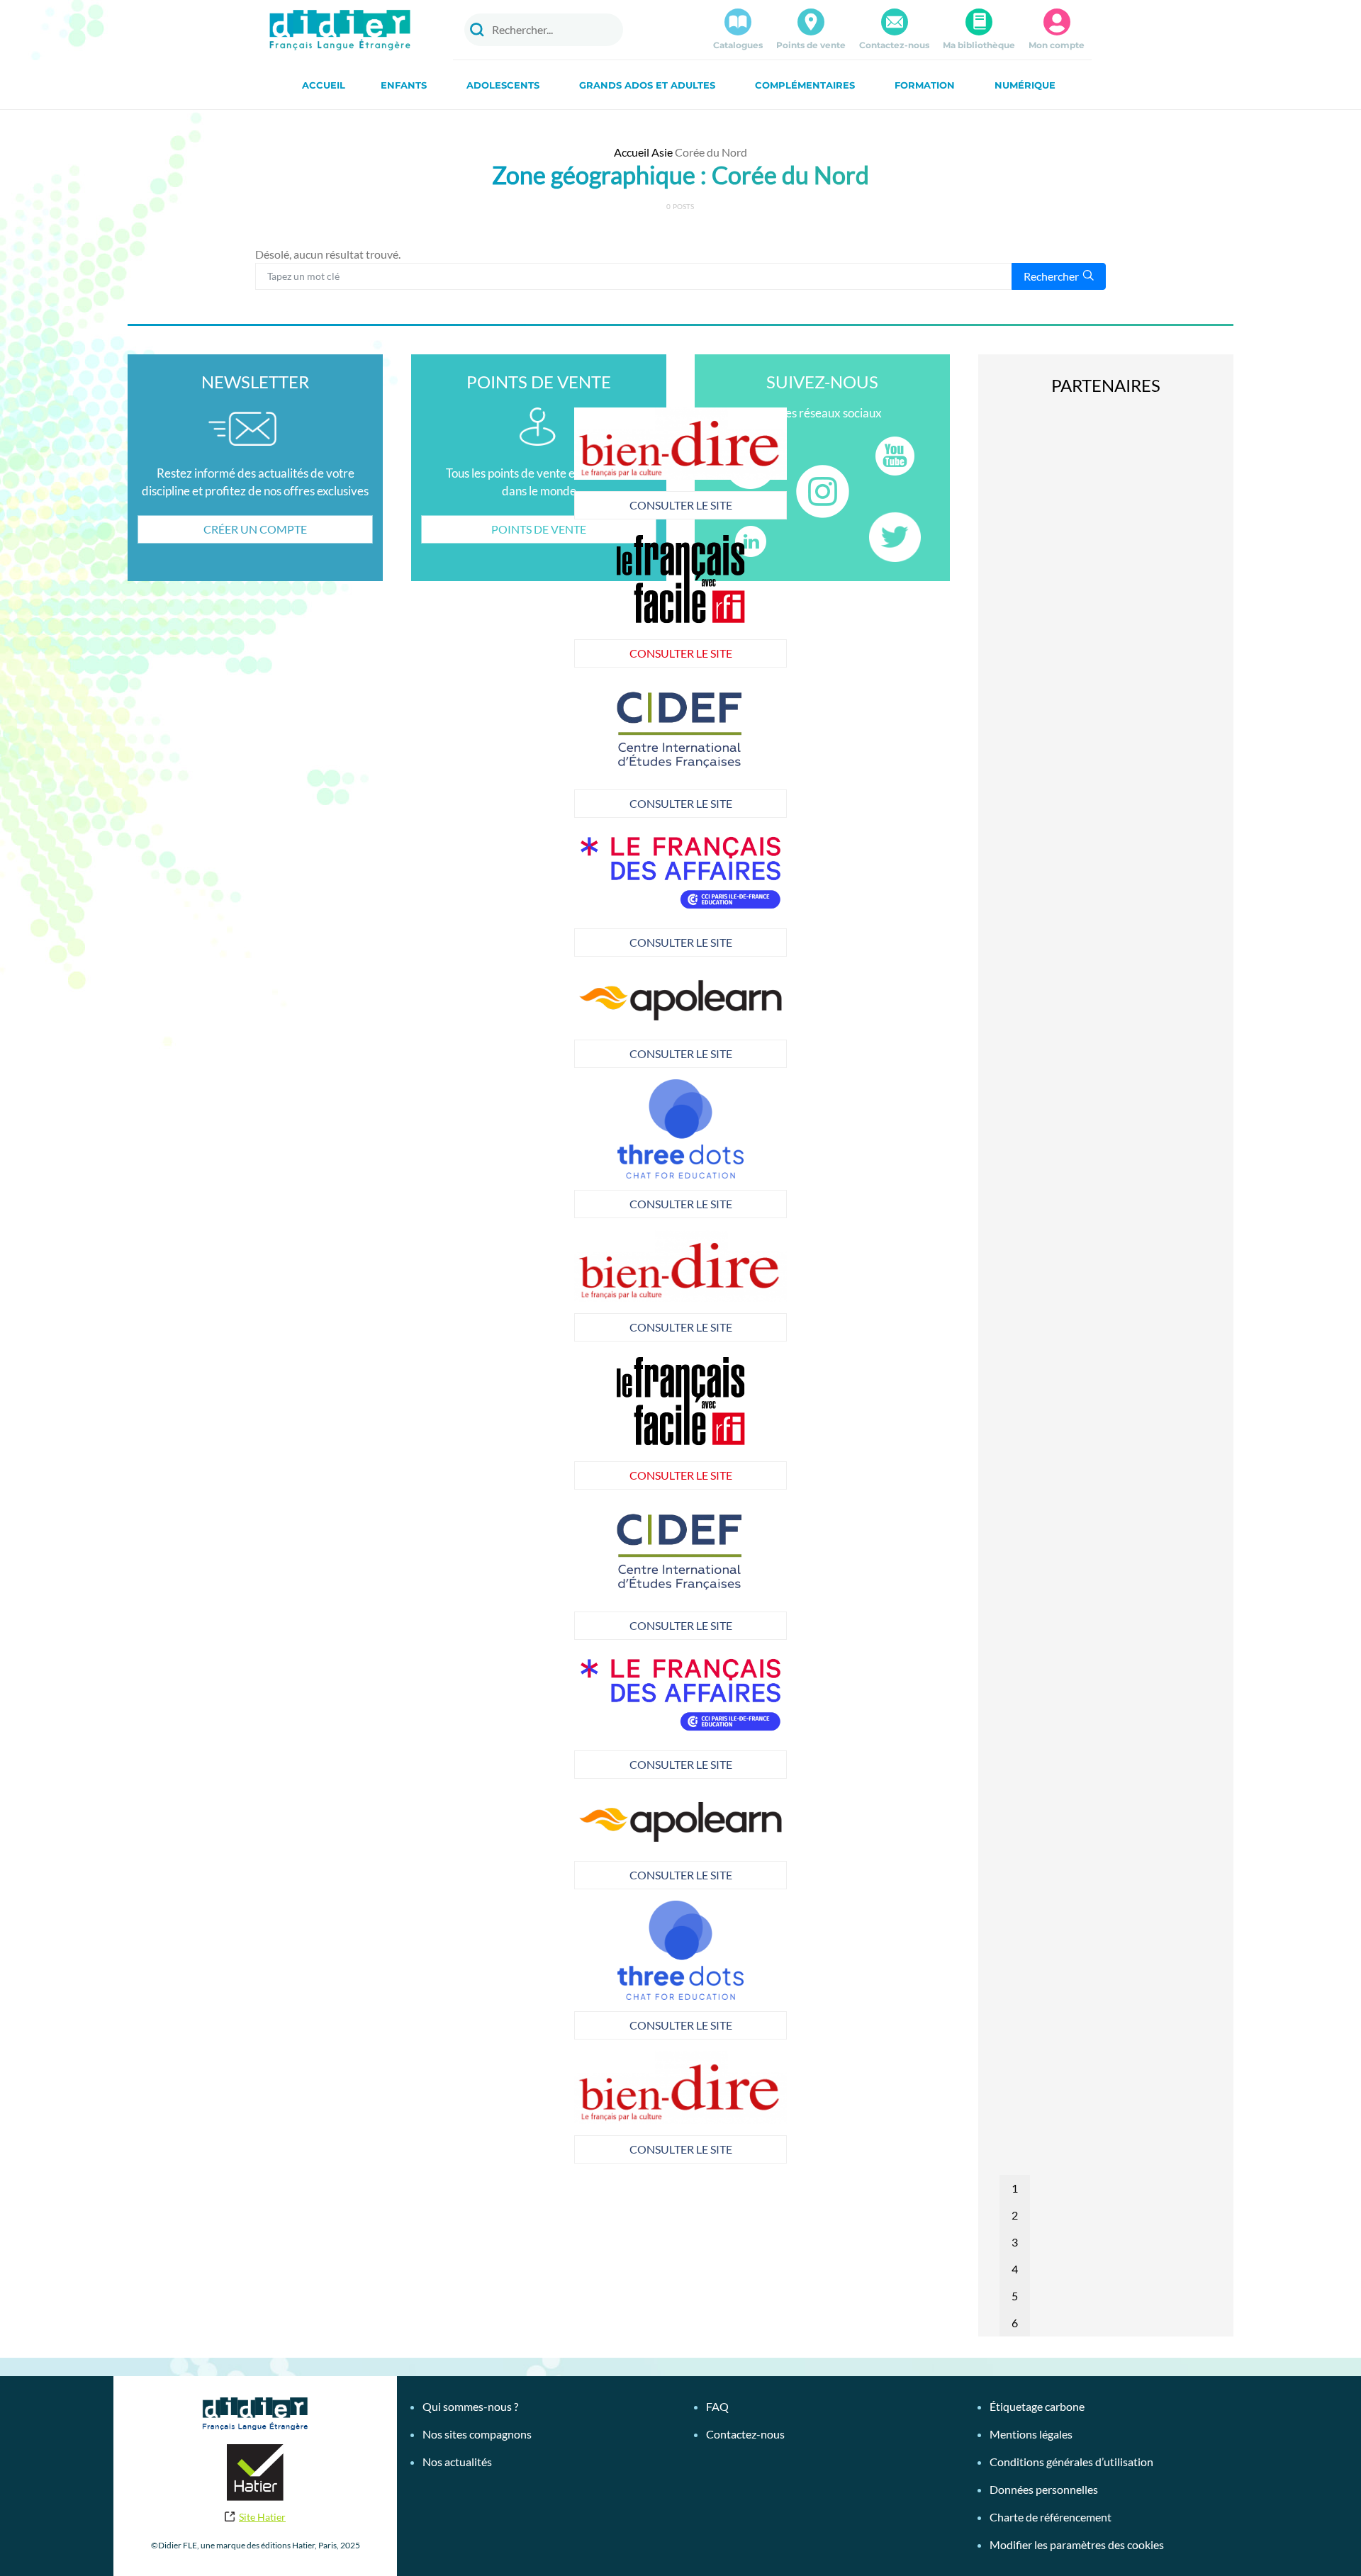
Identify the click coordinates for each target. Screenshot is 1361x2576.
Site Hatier (262, 2517)
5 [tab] (1015, 2296)
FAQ (717, 2406)
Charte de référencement (1051, 2517)
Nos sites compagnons (477, 2434)
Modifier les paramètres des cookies (1077, 2544)
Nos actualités (457, 2462)
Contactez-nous (894, 45)
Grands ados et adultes (647, 85)
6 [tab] (1015, 2323)
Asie (662, 152)
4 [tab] (1015, 2269)
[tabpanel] (680, 748)
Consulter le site (681, 505)
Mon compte (1057, 45)
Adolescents (503, 85)
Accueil (324, 85)
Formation (925, 85)
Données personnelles (1044, 2489)
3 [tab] (1015, 2242)
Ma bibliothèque (979, 45)
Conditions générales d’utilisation (1071, 2462)
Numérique (1025, 85)
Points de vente (811, 45)
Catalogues (738, 45)
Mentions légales (1031, 2434)
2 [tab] (1015, 2215)
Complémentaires (805, 85)
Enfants (404, 85)
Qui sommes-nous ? (470, 2406)
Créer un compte (255, 529)
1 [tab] (1015, 2188)
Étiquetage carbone (1037, 2406)
